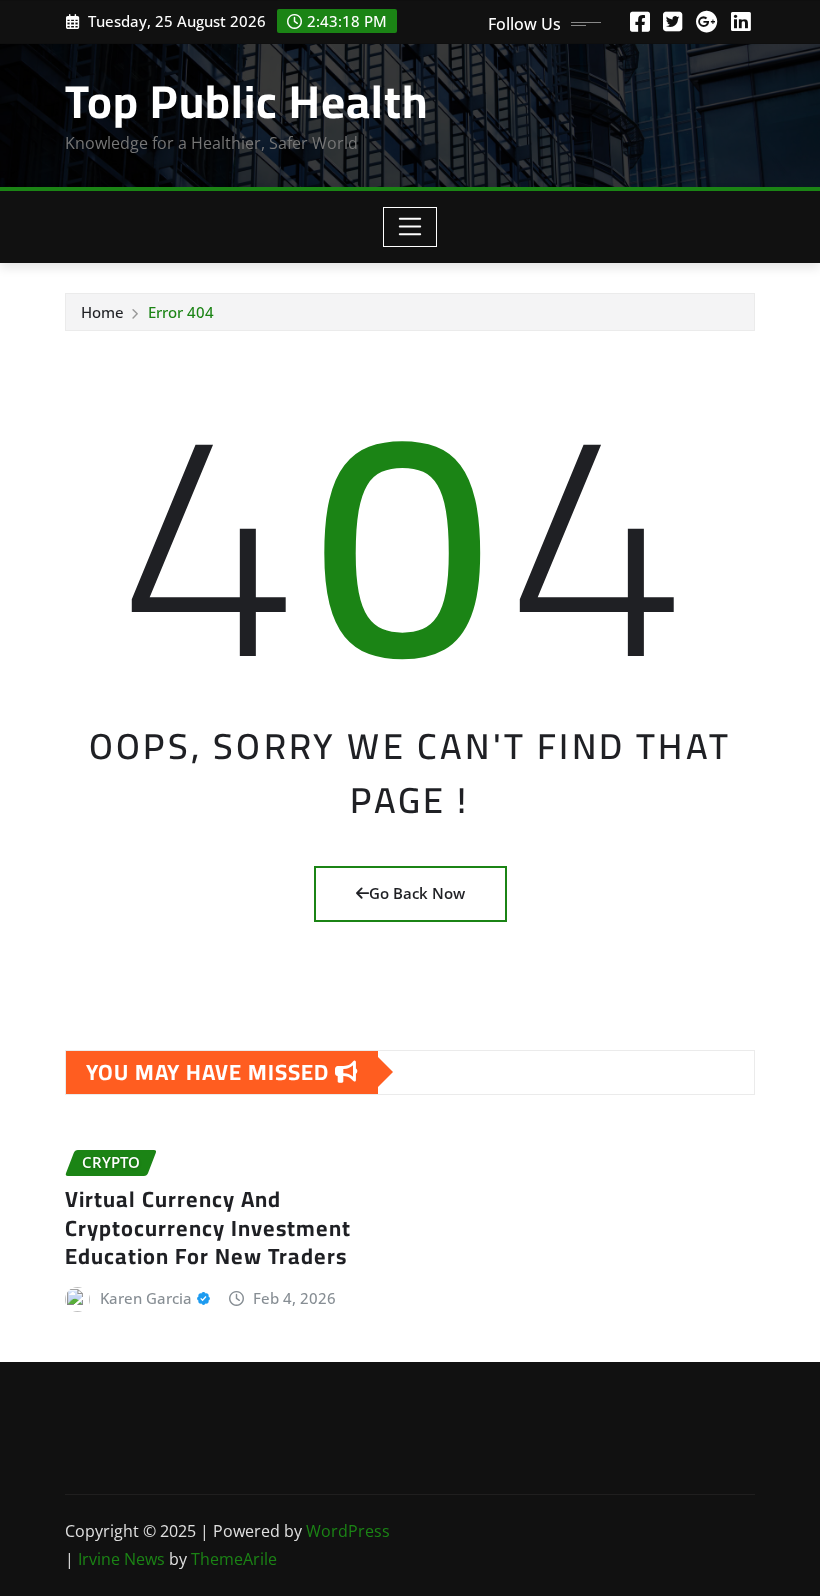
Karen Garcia (146, 1298)
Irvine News (121, 1559)
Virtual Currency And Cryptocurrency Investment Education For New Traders (208, 1227)
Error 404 (181, 312)
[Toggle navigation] (410, 227)
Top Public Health (246, 101)
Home (102, 312)
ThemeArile (234, 1559)
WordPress (348, 1531)
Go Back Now (417, 893)
